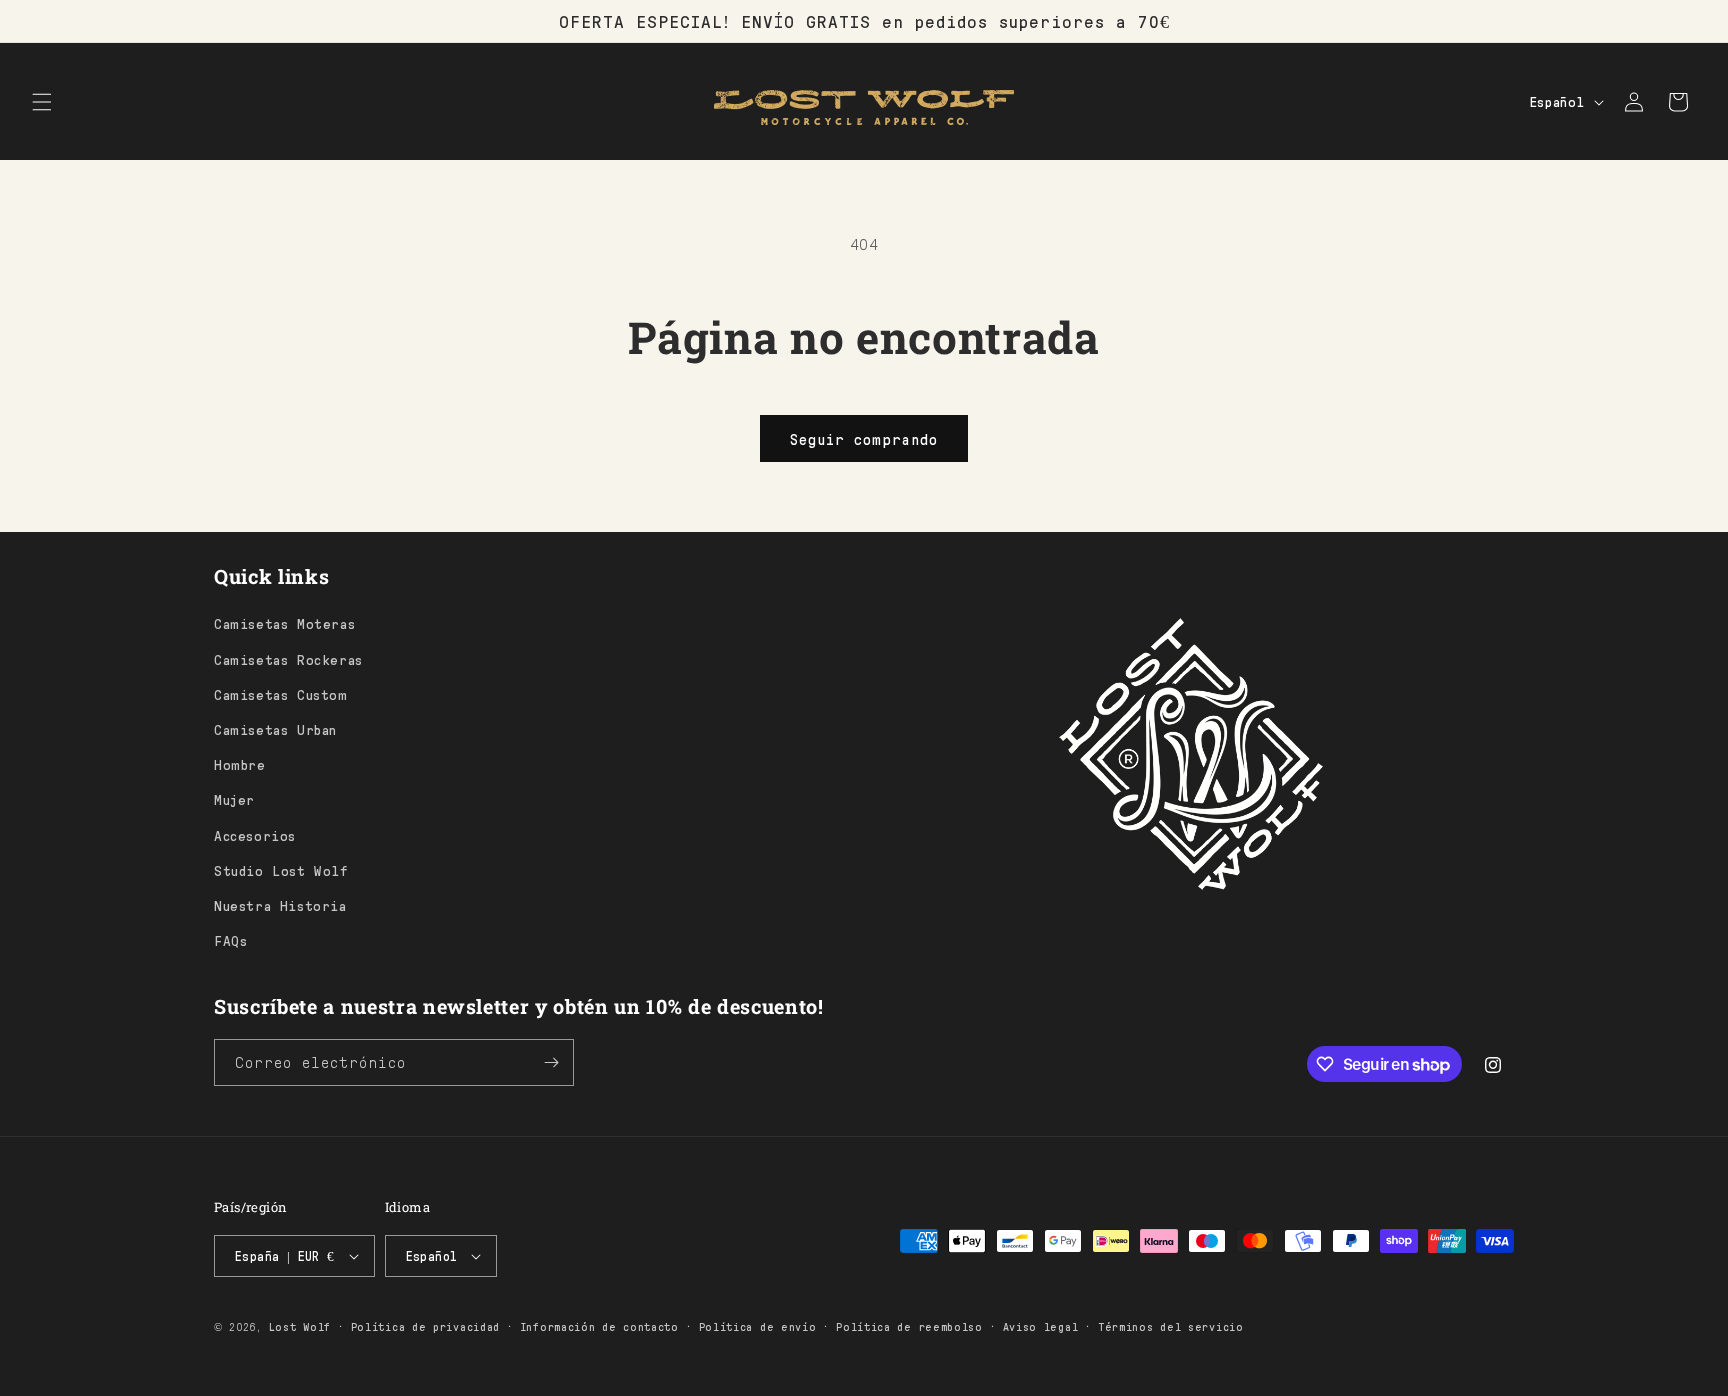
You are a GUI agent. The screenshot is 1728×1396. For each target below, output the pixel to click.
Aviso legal (1041, 1326)
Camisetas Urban (275, 729)
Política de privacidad (425, 1326)
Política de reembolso (909, 1326)
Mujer (234, 799)
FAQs (230, 940)
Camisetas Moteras (284, 623)
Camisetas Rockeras (288, 659)
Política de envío (758, 1326)
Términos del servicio (1171, 1326)
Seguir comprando (864, 438)
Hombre (240, 764)
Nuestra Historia (280, 905)
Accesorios (255, 835)
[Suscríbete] (551, 1062)
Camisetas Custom (281, 694)
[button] (42, 102)
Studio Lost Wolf (281, 870)
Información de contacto (599, 1326)
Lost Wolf (300, 1326)
